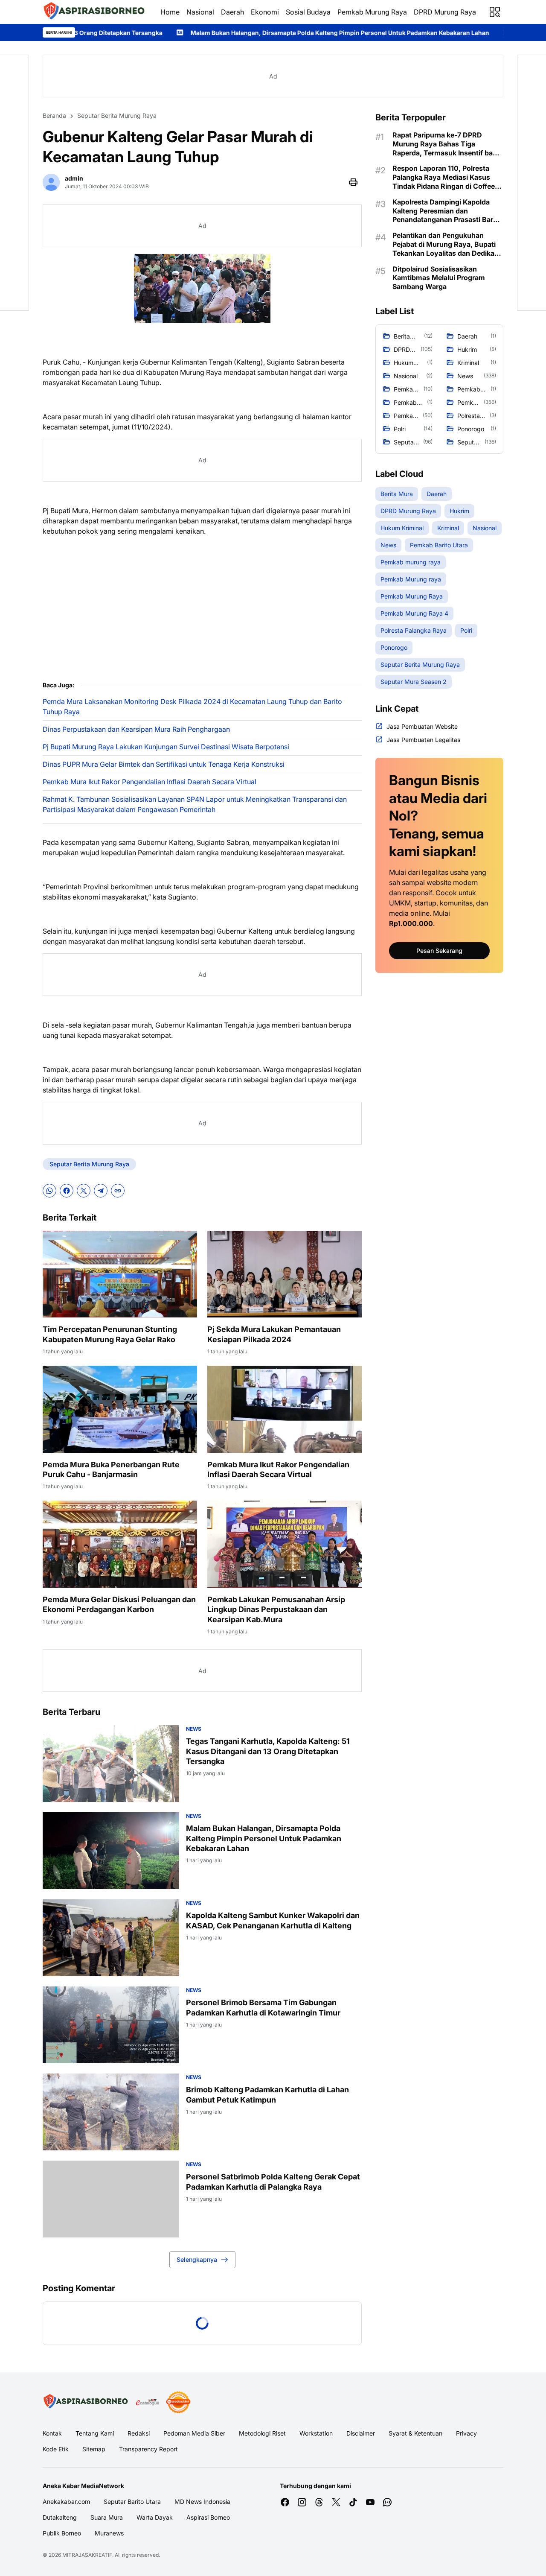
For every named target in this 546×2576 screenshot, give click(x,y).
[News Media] (178, 2402)
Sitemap (94, 2449)
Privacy (466, 2433)
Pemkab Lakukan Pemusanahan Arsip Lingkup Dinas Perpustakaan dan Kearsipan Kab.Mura (276, 1609)
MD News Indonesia (202, 2502)
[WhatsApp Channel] (387, 2502)
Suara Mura (107, 2517)
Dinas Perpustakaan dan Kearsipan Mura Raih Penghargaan (136, 729)
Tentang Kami (95, 2433)
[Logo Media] (86, 2402)
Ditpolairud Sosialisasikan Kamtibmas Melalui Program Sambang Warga (439, 278)
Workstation (316, 2433)
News (194, 1729)
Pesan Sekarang (439, 951)
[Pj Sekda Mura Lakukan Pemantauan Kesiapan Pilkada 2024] (285, 1274)
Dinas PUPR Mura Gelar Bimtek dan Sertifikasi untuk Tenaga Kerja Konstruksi (164, 764)
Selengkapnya (197, 2259)
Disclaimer (361, 2433)
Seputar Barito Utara (132, 2502)
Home (170, 12)
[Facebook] (67, 1191)
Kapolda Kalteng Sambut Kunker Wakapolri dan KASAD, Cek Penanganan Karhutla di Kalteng (273, 1920)
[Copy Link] (118, 1191)
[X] (84, 1191)
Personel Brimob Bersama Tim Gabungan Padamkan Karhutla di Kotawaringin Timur (263, 2007)
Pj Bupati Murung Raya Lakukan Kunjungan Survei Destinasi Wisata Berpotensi (166, 747)
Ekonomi (265, 12)
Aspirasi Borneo (208, 2517)
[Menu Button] (495, 12)
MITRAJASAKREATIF (87, 2555)
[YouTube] (370, 2502)
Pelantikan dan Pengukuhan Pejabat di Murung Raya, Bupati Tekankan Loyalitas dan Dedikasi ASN (446, 244)
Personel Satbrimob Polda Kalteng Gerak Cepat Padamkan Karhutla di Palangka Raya (273, 2182)
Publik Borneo (62, 2533)
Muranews (109, 2533)
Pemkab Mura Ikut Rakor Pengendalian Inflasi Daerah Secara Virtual (150, 782)
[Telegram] (101, 1191)
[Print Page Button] (353, 182)
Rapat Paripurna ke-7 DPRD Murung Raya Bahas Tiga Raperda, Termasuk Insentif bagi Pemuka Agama (446, 144)
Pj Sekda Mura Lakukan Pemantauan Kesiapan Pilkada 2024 (274, 1334)
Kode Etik (56, 2449)
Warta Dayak (155, 2517)
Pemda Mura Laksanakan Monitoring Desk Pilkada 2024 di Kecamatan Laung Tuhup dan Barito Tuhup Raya (192, 707)
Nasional (200, 12)
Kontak (52, 2433)
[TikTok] (353, 2502)
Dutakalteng (60, 2517)
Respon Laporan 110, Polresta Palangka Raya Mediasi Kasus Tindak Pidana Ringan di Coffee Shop (444, 177)
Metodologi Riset (262, 2433)
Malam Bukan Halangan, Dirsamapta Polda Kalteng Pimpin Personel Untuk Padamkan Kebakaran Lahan (204, 33)
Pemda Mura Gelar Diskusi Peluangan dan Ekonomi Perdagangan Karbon (119, 1604)
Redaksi (139, 2433)
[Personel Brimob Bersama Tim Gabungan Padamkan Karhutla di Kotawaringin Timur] (111, 2025)
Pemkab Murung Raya (372, 12)
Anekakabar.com (66, 2502)
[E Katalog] (148, 2402)
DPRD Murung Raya (445, 12)
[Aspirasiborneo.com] (95, 12)
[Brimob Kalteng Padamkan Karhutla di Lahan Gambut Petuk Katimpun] (111, 2112)
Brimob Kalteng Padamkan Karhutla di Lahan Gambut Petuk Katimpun (267, 2094)
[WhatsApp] (49, 1191)
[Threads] (319, 2502)
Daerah (232, 12)
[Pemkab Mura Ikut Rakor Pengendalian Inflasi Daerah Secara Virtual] (285, 1409)
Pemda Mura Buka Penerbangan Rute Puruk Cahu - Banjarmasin (111, 1469)
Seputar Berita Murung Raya (89, 1164)
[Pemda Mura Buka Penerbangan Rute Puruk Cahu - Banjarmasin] (120, 1409)
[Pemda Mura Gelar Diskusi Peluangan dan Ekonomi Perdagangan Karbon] (120, 1544)
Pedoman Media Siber (194, 2433)
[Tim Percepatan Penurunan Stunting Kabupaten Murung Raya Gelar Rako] (120, 1274)
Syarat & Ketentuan (415, 2433)
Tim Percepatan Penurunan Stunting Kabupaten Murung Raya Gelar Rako (110, 1334)
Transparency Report (148, 2449)
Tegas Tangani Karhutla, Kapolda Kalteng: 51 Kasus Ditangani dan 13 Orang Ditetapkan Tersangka (268, 1751)
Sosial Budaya (308, 12)
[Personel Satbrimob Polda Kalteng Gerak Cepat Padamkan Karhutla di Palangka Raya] (111, 2199)
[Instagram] (302, 2502)
